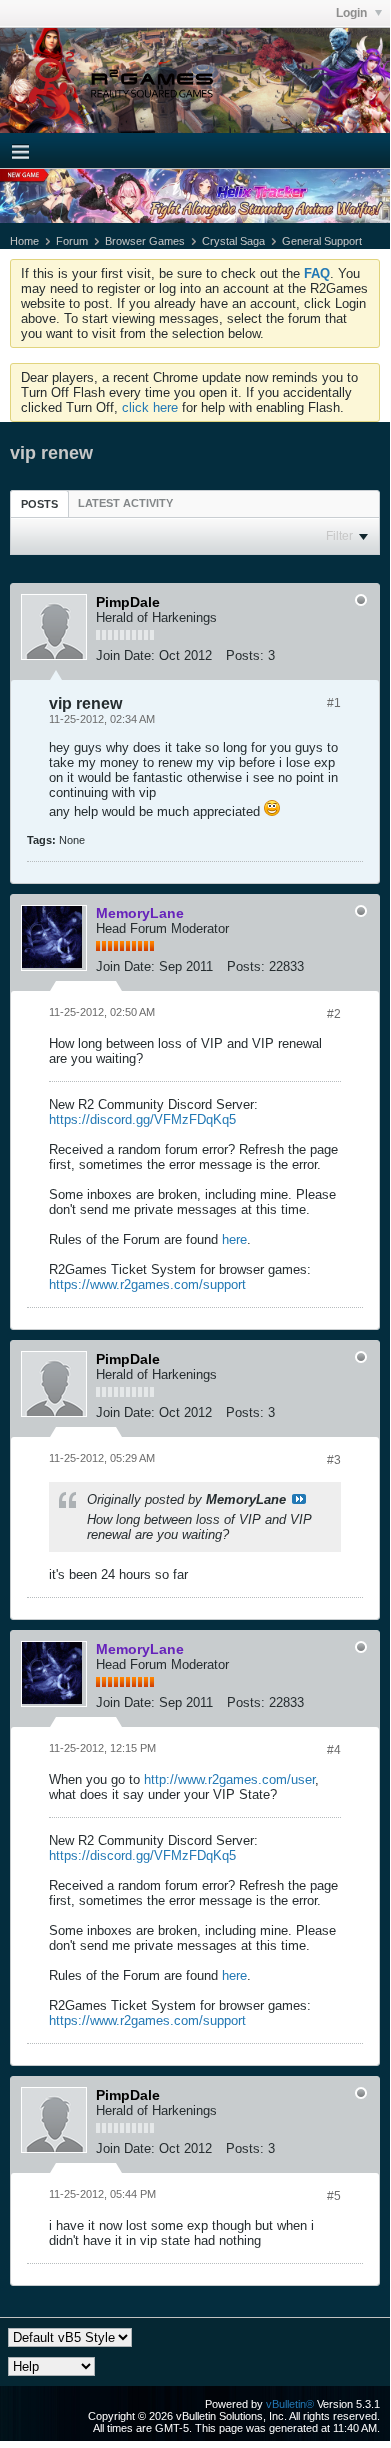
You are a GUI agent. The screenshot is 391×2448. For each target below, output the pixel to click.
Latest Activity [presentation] (125, 503)
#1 (334, 703)
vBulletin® (290, 2404)
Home (24, 241)
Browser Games (145, 241)
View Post (299, 1499)
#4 (334, 1750)
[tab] (39, 503)
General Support (322, 241)
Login (353, 13)
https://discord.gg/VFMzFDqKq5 (142, 1119)
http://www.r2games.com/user (229, 1779)
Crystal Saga (233, 241)
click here (150, 407)
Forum (72, 241)
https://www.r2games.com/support (147, 1284)
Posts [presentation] (39, 504)
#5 (334, 2196)
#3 (334, 1460)
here (234, 1239)
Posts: (245, 655)
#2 (334, 1014)
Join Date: (125, 655)
